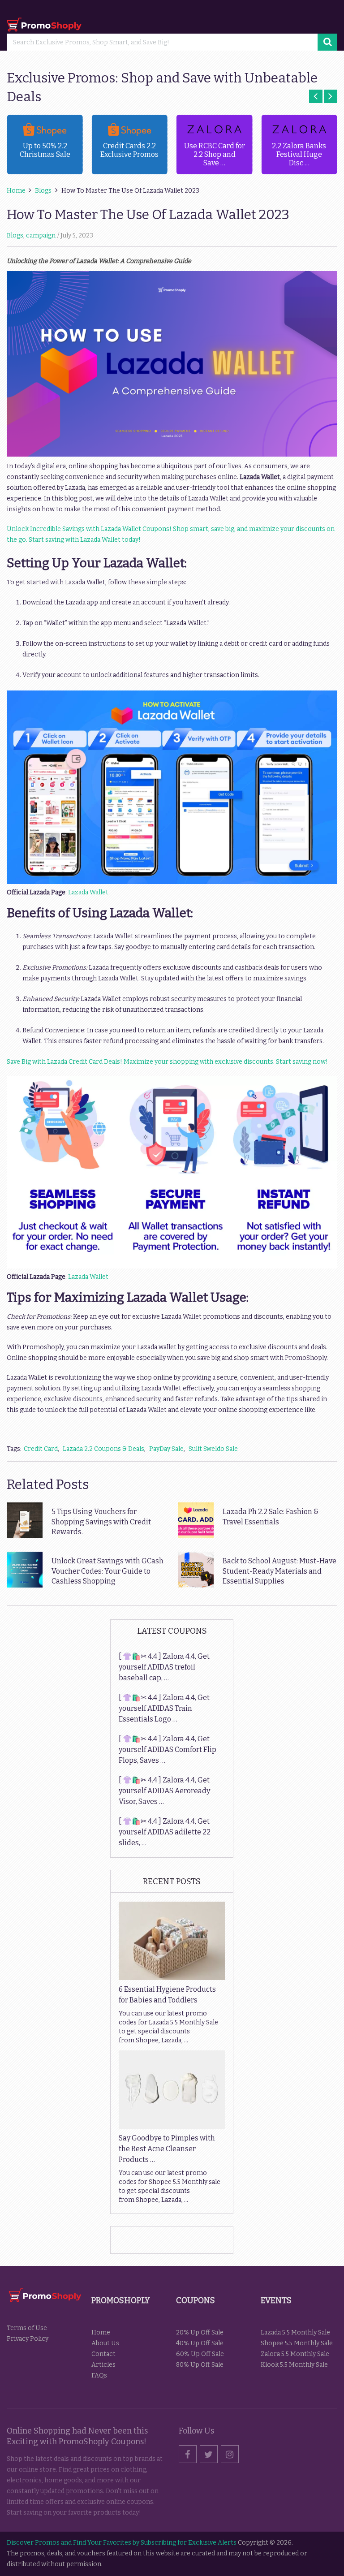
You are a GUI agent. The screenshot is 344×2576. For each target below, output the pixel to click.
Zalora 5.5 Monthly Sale (295, 2354)
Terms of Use (27, 2328)
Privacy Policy (28, 2339)
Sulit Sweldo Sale (213, 1449)
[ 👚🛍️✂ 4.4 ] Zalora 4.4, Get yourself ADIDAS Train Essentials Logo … (164, 1708)
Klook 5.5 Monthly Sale (294, 2365)
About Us (105, 2343)
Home (101, 2332)
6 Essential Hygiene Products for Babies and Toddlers (167, 1995)
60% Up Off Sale (200, 2354)
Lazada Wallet (88, 892)
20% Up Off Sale (200, 2332)
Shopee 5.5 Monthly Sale (297, 2343)
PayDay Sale (166, 1449)
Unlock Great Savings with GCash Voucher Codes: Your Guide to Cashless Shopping (107, 1571)
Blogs (15, 235)
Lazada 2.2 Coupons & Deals (103, 1449)
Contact (103, 2354)
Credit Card (41, 1449)
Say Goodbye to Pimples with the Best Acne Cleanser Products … (167, 2149)
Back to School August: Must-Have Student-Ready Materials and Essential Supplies (279, 1571)
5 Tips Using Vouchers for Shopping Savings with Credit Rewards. (101, 1522)
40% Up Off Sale (200, 2343)
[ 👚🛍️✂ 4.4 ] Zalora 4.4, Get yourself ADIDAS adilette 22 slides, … (165, 1832)
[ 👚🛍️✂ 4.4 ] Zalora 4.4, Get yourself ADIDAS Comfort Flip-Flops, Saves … (169, 1750)
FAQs (99, 2375)
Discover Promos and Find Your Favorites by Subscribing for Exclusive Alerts (122, 2543)
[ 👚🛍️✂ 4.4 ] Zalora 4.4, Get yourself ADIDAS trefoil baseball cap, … (164, 1667)
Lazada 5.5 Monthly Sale (295, 2332)
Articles (103, 2365)
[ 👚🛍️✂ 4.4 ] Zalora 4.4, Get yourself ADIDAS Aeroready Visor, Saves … (164, 1791)
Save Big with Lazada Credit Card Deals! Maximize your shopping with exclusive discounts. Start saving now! (167, 1062)
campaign (41, 235)
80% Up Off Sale (200, 2365)
